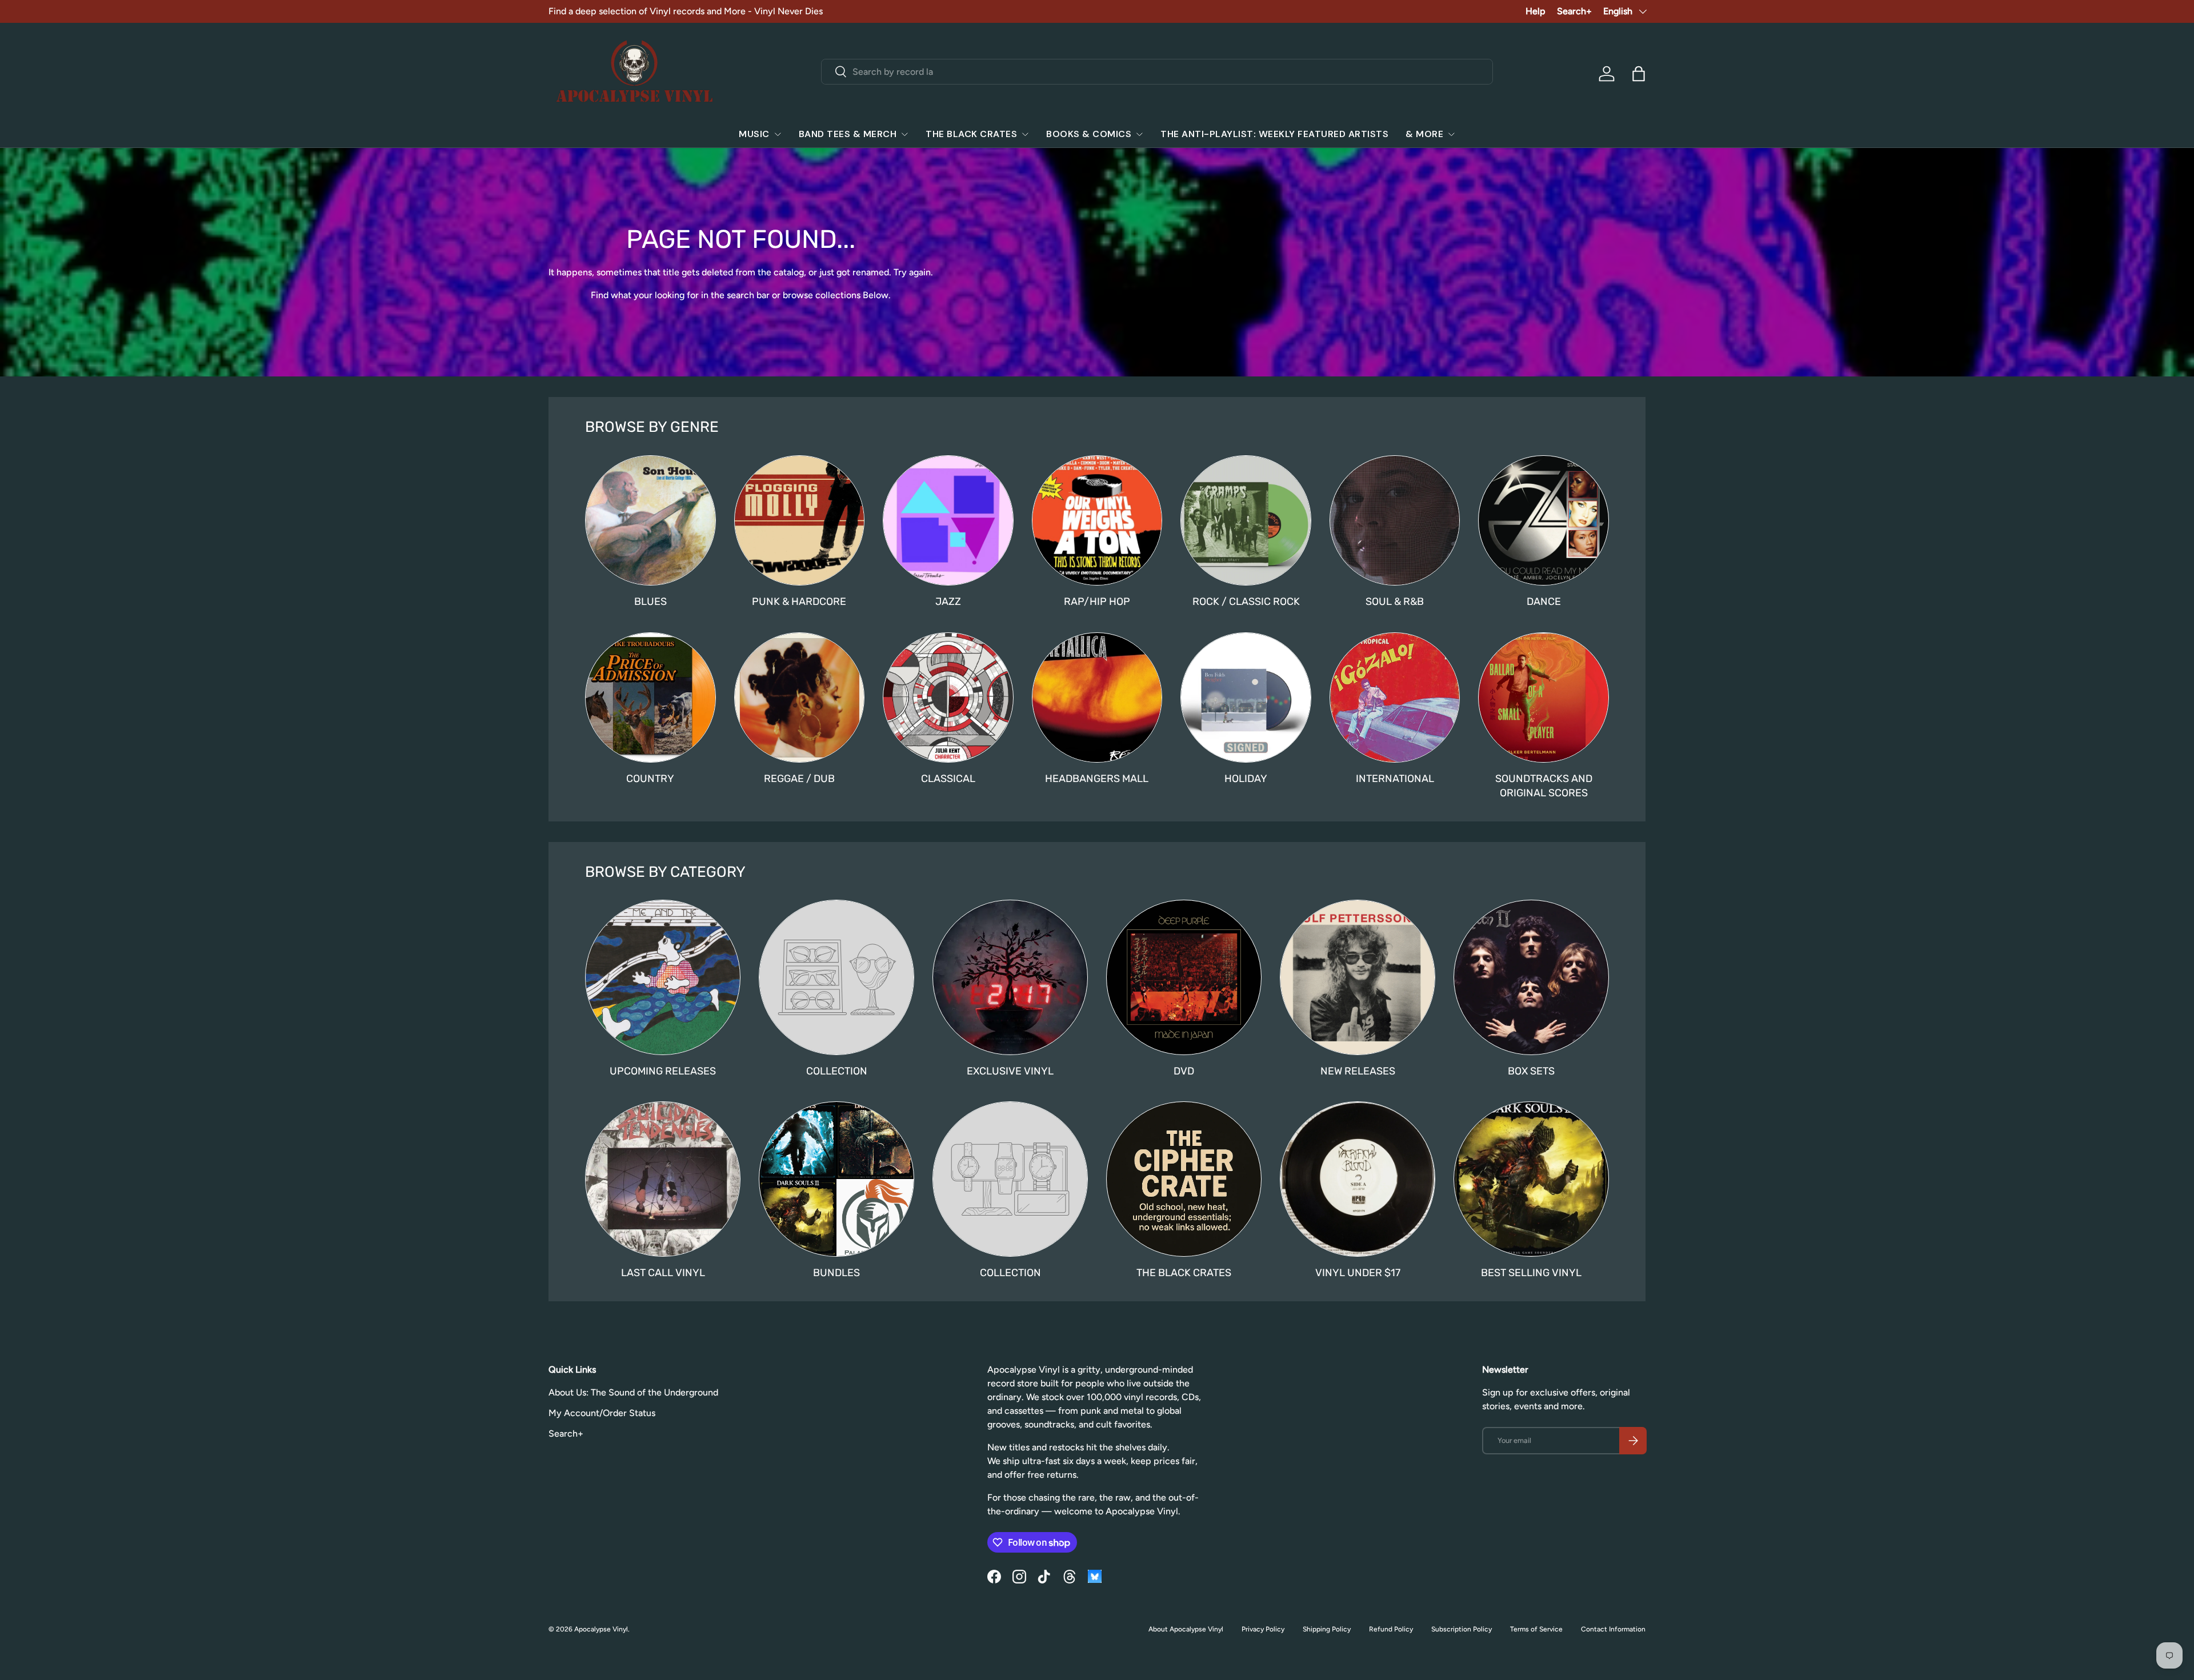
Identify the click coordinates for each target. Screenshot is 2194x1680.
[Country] (650, 698)
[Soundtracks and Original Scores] (1544, 698)
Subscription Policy (1462, 1629)
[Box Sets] (1531, 977)
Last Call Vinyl (663, 1273)
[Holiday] (1246, 698)
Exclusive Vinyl (1010, 1071)
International (1395, 779)
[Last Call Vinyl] (663, 1179)
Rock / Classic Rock (1246, 602)
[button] (1639, 74)
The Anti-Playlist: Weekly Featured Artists (1274, 134)
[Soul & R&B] (1395, 521)
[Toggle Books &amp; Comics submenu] (1139, 134)
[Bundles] (836, 1179)
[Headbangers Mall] (1097, 698)
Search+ (1574, 11)
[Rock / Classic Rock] (1246, 521)
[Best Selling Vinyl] (1531, 1179)
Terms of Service (1536, 1629)
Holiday (1246, 779)
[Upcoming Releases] (663, 977)
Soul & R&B (1395, 602)
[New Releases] (1358, 977)
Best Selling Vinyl (1531, 1273)
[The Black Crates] (1184, 1179)
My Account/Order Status (602, 1413)
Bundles (836, 1273)
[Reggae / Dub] (800, 698)
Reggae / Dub (799, 779)
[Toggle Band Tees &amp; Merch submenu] (904, 134)
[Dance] (1544, 521)
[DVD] (1184, 977)
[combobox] (1157, 72)
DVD (1184, 1071)
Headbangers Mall (1097, 779)
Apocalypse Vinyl (601, 1629)
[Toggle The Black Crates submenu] (1025, 134)
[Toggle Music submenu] (778, 134)
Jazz (948, 602)
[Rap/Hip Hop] (1097, 521)
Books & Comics (1089, 134)
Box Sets (1531, 1071)
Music (754, 134)
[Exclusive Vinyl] (1010, 977)
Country (650, 779)
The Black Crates (971, 134)
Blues (650, 602)
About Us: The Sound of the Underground (633, 1392)
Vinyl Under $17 (1358, 1273)
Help (1536, 11)
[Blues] (650, 521)
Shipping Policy (1327, 1629)
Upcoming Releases (663, 1071)
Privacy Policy (1263, 1629)
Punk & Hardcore (799, 602)
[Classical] (948, 698)
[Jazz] (948, 521)
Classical (948, 779)
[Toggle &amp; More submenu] (1451, 134)
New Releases (1358, 1071)
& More (1424, 134)
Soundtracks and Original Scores (1544, 786)
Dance (1544, 602)
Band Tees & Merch (848, 134)
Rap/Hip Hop (1097, 602)
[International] (1395, 698)
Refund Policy (1391, 1629)
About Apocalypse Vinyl (1186, 1629)
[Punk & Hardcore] (800, 521)
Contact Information (1613, 1629)
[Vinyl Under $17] (1358, 1179)
